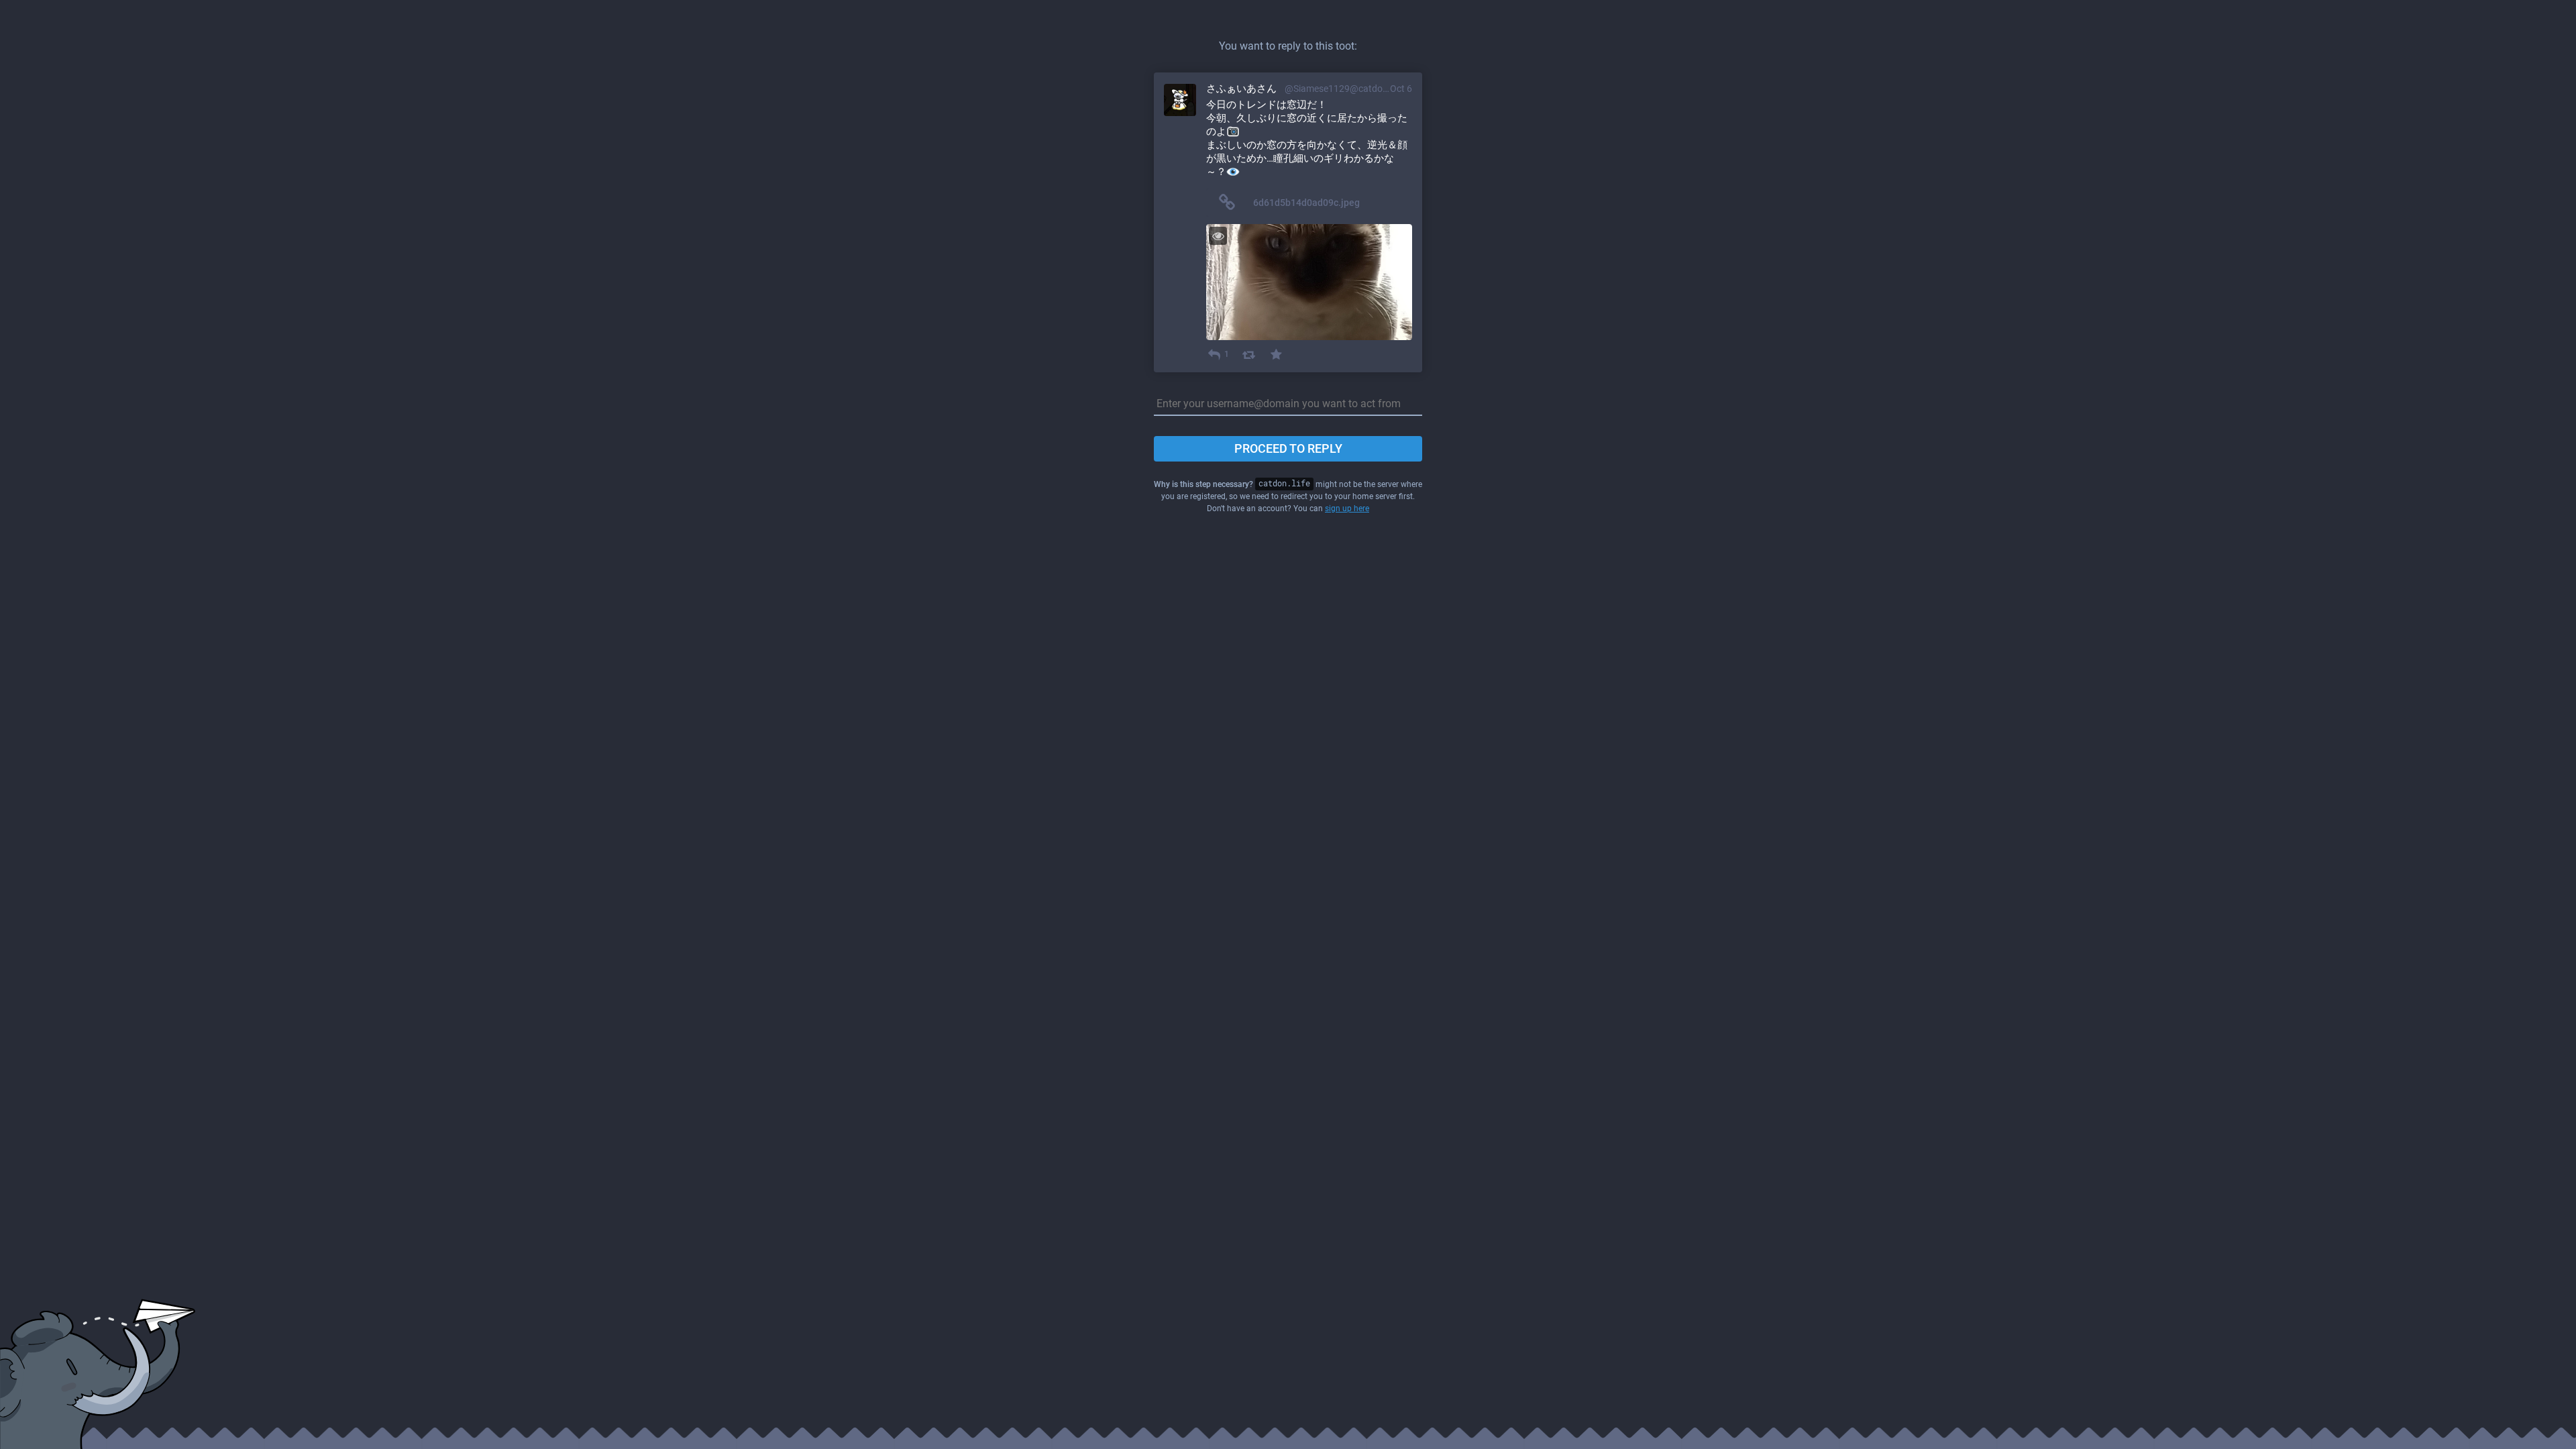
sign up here (1347, 508)
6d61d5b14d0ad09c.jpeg (1306, 203)
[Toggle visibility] (1218, 236)
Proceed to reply (1288, 448)
